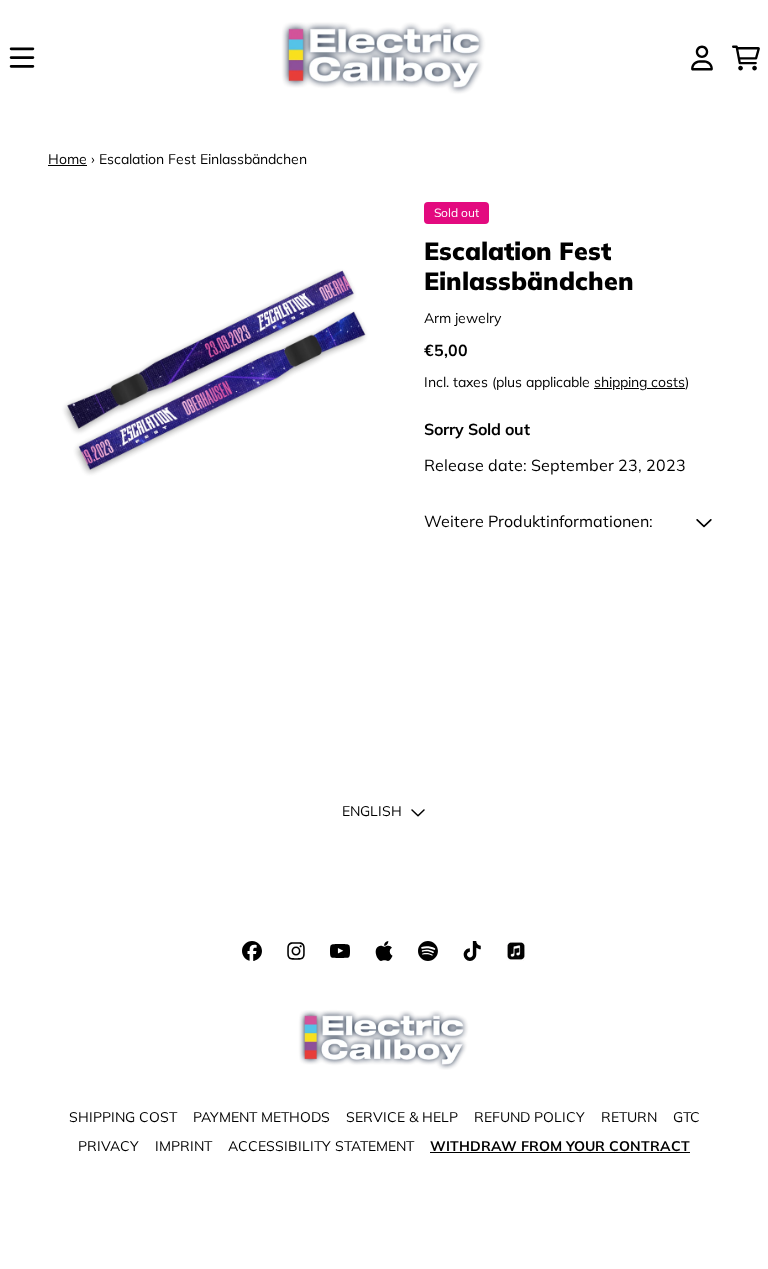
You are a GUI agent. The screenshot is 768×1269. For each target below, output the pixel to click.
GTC (686, 1117)
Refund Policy (529, 1117)
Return (629, 1117)
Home (67, 159)
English (372, 811)
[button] (572, 521)
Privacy (108, 1146)
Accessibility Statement (321, 1146)
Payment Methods (261, 1117)
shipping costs (639, 382)
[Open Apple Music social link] (384, 951)
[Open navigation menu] (22, 58)
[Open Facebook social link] (252, 951)
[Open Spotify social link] (428, 951)
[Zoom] (216, 370)
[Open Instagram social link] (296, 951)
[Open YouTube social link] (340, 951)
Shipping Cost (123, 1117)
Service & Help (402, 1117)
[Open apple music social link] (516, 951)
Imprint (183, 1146)
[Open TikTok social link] (472, 951)
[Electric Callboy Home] (384, 58)
